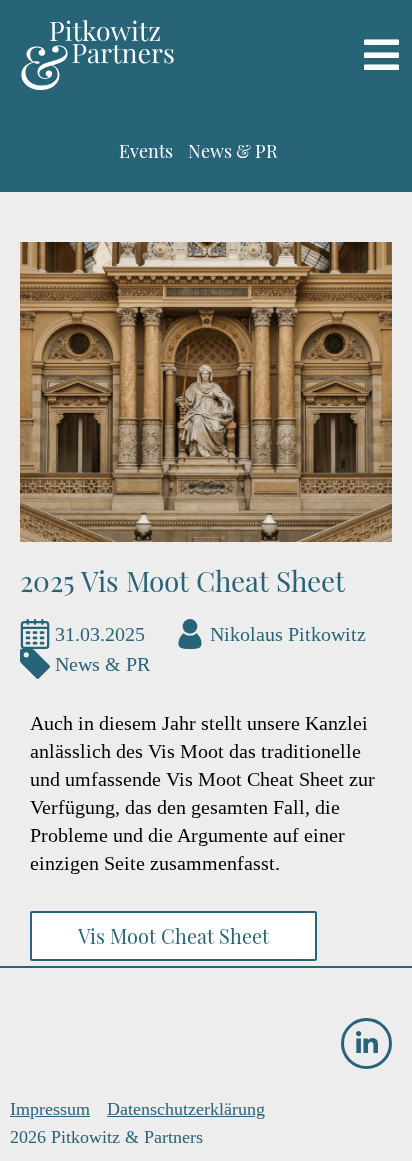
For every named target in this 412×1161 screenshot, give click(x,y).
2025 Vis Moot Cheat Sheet (182, 580)
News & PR (102, 664)
